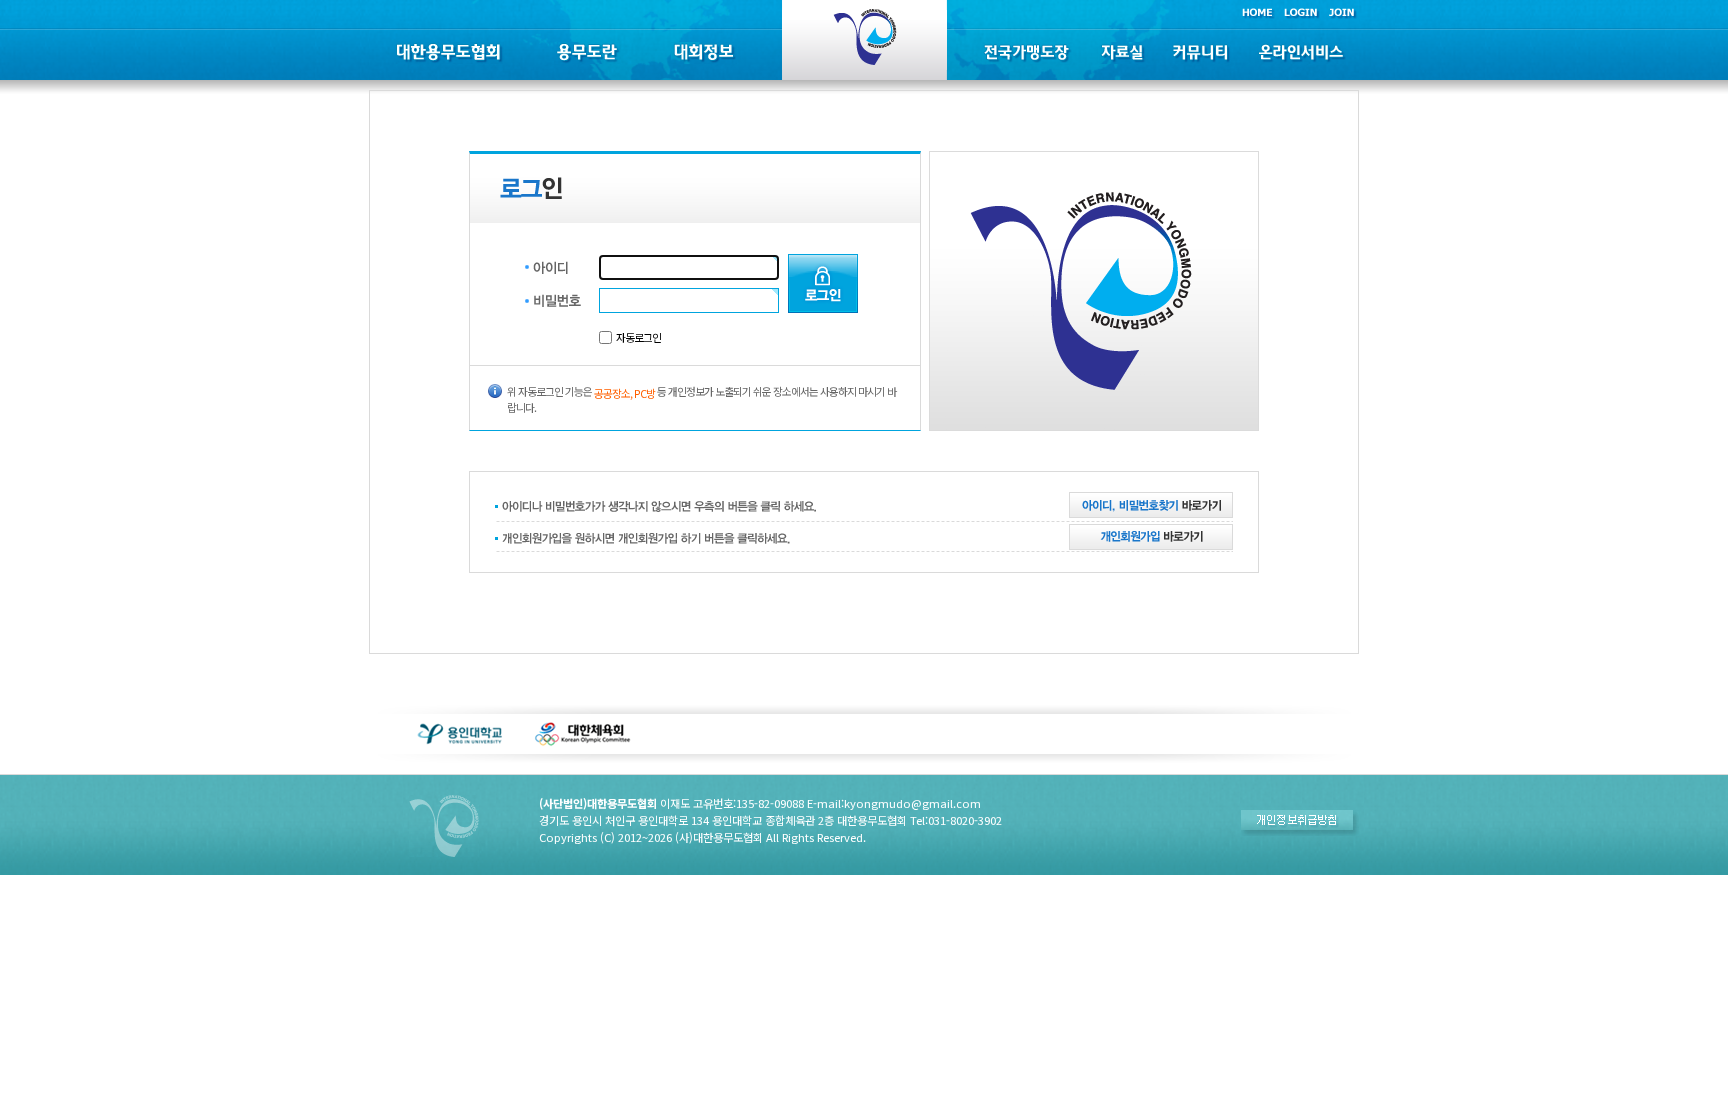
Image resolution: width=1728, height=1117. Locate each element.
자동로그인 (638, 337)
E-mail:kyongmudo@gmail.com (894, 803)
